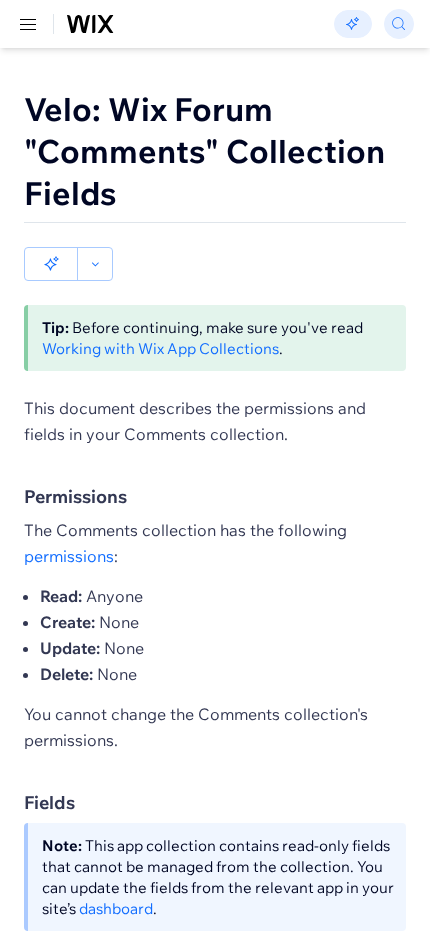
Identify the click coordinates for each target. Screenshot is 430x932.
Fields (49, 802)
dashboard (116, 908)
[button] (51, 264)
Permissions (75, 496)
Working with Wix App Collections (160, 348)
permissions (69, 556)
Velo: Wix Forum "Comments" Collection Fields (204, 151)
